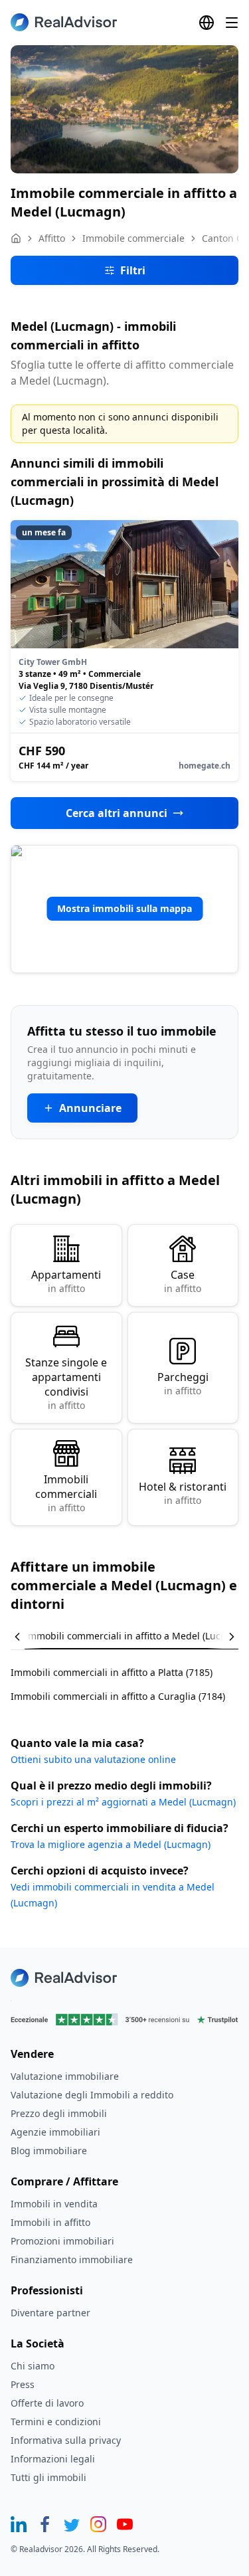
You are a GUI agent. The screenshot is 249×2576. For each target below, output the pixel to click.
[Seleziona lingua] (207, 23)
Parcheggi (183, 1383)
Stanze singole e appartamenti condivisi (66, 1383)
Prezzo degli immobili (59, 2113)
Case (183, 1281)
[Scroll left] (27, 1637)
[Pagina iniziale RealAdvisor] (64, 22)
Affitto (52, 238)
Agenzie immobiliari (55, 2132)
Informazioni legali (53, 2459)
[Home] (16, 238)
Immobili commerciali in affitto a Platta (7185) (112, 1672)
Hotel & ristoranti (183, 1493)
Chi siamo (33, 2366)
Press (23, 2384)
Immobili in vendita (54, 2204)
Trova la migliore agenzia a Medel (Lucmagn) (111, 1844)
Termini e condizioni (56, 2422)
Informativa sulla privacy (66, 2440)
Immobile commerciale (133, 238)
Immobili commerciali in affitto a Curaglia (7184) (118, 1696)
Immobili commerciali (66, 1493)
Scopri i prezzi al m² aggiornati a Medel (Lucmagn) (123, 1802)
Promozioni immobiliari (62, 2241)
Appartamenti (66, 1281)
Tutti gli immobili (48, 2477)
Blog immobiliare (49, 2151)
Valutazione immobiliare (65, 2076)
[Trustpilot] (124, 2020)
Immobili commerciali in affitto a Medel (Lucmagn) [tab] (137, 1636)
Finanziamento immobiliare (72, 2259)
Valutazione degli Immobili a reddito (92, 2095)
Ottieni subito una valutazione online (93, 1759)
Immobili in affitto (50, 2222)
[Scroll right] (222, 1637)
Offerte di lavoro (47, 2403)
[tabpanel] (124, 1676)
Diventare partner (50, 2313)
